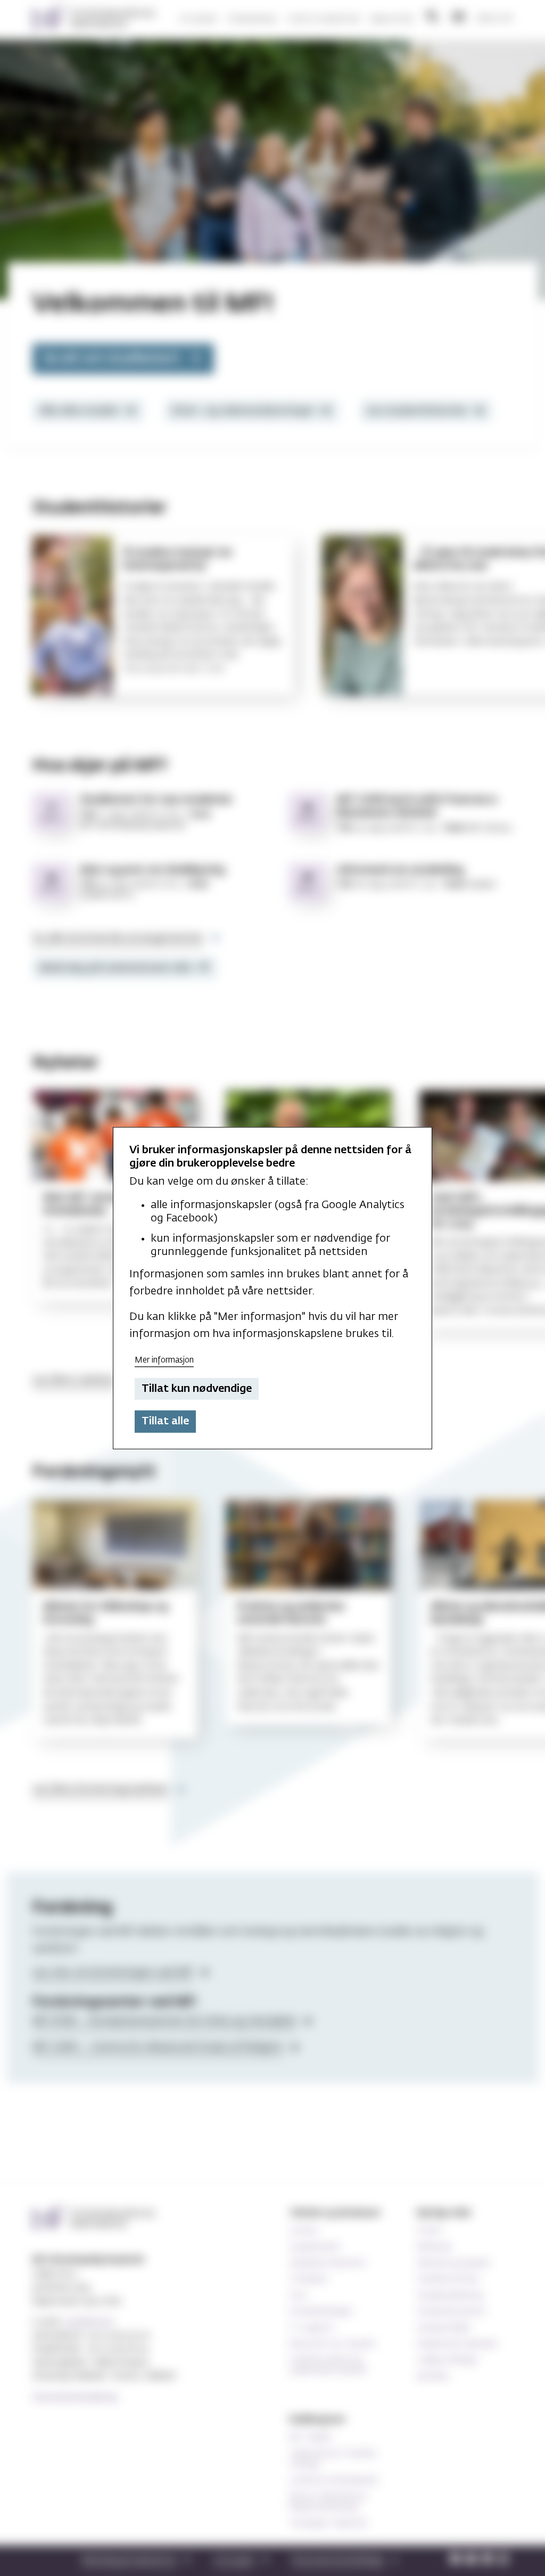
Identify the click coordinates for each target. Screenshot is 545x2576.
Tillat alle (165, 1421)
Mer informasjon (164, 1360)
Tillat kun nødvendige (197, 1389)
